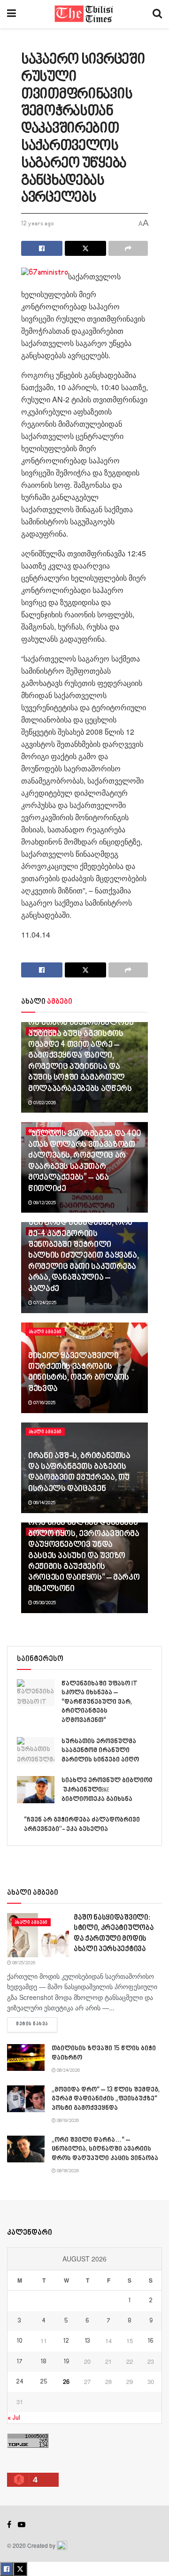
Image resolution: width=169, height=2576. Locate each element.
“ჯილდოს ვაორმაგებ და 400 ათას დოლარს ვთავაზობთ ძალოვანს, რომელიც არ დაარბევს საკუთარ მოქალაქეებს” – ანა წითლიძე (84, 1162)
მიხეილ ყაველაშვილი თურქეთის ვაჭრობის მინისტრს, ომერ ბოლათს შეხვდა (78, 1373)
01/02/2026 (44, 1103)
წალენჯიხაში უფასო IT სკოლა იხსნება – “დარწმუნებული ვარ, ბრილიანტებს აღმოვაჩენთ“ (100, 1702)
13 (88, 2341)
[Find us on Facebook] (9, 2525)
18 (44, 2362)
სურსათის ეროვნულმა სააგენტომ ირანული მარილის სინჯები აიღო (100, 1751)
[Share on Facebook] (42, 248)
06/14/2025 (44, 1503)
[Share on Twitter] (85, 248)
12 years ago (38, 224)
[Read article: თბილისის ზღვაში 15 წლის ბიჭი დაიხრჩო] (26, 2057)
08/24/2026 (68, 2070)
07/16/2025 (44, 1403)
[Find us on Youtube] (22, 2525)
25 (44, 2382)
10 (20, 2341)
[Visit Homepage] (84, 14)
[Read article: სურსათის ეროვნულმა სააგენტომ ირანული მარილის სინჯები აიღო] (36, 1750)
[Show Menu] (12, 14)
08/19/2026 (67, 2121)
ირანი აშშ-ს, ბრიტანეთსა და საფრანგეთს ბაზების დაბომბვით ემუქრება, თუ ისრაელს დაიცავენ (79, 1473)
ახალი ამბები (45, 1332)
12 (66, 2341)
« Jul (14, 2418)
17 (20, 2362)
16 (151, 2341)
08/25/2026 (23, 1963)
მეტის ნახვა (37, 2024)
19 (66, 2362)
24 (20, 2382)
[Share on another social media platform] (128, 248)
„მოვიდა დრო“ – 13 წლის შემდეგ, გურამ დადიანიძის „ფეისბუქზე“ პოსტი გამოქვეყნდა (106, 2099)
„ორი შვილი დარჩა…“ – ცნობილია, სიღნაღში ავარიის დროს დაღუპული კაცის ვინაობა (105, 2149)
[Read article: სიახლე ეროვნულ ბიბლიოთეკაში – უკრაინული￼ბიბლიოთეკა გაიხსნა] (36, 1789)
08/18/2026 (67, 2171)
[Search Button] (157, 14)
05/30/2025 (44, 1603)
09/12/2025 (44, 1203)
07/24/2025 (44, 1303)
